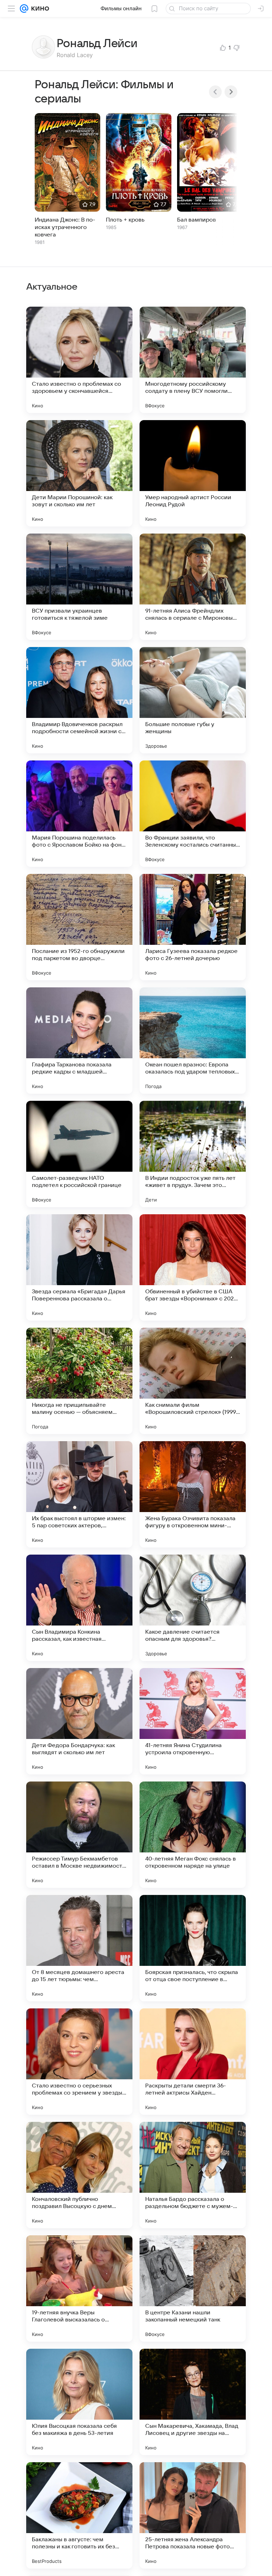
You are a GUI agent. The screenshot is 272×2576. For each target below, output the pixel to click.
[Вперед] (231, 92)
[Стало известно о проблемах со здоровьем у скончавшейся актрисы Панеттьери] (79, 360)
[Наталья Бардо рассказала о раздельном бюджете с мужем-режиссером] (193, 2175)
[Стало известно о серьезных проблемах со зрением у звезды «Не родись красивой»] (79, 2062)
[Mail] (24, 9)
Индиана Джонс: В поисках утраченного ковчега (65, 227)
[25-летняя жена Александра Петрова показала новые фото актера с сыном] (193, 2515)
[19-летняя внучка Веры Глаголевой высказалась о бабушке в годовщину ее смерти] (79, 2288)
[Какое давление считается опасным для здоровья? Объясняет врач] (193, 1608)
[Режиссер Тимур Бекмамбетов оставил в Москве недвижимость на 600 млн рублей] (79, 1835)
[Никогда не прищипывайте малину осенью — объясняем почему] (79, 1381)
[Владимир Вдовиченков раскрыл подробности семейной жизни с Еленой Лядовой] (79, 700)
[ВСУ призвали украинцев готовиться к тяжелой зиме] (79, 587)
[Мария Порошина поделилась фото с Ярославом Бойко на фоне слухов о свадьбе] (79, 814)
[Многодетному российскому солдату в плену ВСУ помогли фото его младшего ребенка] (193, 360)
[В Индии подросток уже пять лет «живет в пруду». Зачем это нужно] (193, 1154)
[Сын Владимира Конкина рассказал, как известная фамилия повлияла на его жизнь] (79, 1608)
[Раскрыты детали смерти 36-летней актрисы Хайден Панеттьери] (193, 2062)
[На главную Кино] (39, 9)
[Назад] (215, 92)
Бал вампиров (197, 220)
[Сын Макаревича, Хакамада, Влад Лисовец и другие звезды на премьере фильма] (193, 2402)
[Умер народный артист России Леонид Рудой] (193, 473)
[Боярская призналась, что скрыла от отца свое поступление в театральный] (193, 1948)
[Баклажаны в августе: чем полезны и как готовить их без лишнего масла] (79, 2515)
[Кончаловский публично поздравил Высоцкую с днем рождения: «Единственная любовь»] (79, 2175)
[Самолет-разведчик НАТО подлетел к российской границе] (79, 1154)
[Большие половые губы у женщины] (193, 700)
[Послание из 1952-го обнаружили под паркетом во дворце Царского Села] (79, 927)
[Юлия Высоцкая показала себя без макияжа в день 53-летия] (79, 2402)
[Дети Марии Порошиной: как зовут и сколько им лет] (79, 473)
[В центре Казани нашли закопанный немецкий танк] (193, 2288)
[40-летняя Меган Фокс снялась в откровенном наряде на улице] (193, 1835)
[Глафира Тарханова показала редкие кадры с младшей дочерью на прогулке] (79, 1041)
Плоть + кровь (125, 220)
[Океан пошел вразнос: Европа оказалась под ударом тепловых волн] (193, 1041)
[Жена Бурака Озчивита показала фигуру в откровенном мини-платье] (193, 1494)
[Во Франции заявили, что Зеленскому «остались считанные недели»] (193, 814)
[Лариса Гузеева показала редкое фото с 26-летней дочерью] (193, 927)
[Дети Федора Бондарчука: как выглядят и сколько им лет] (79, 1721)
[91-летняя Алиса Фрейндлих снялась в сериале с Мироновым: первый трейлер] (193, 587)
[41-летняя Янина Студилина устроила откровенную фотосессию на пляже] (193, 1721)
